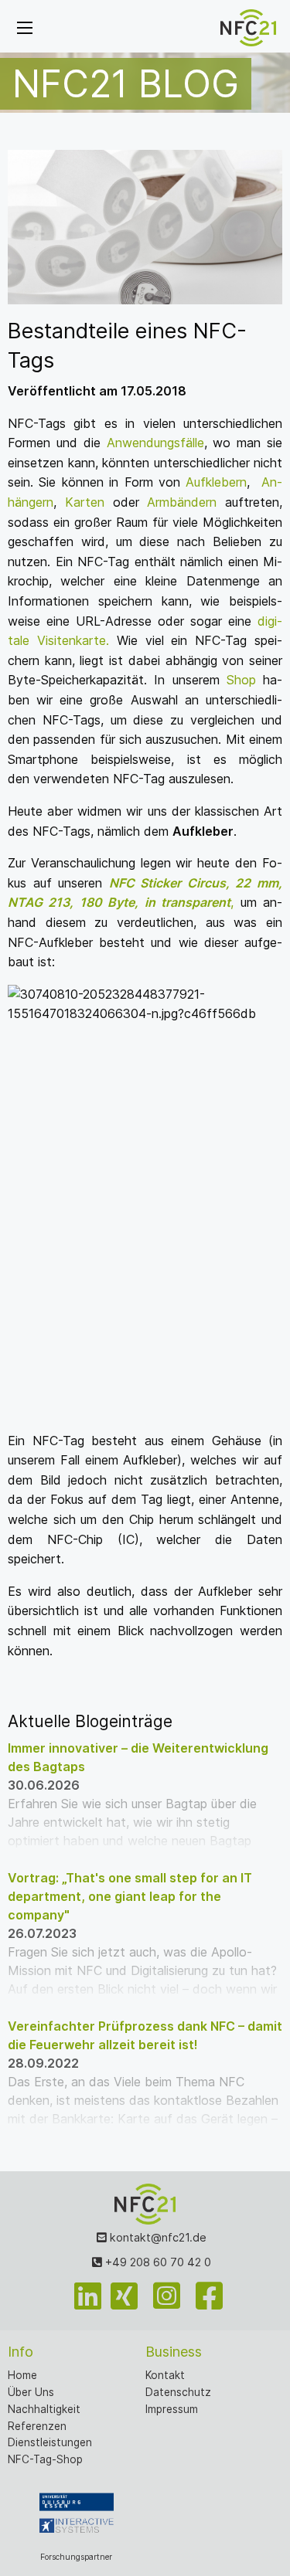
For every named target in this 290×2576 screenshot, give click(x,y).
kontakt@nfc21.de (157, 2237)
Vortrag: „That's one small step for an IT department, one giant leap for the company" (130, 1896)
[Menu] (25, 28)
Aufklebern (216, 482)
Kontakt (165, 2375)
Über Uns (31, 2392)
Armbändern (178, 502)
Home (22, 2375)
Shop (241, 680)
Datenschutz (178, 2392)
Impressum (172, 2409)
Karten (85, 502)
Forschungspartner (76, 2557)
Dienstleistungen (50, 2442)
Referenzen (37, 2426)
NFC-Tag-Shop (45, 2459)
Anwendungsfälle (155, 443)
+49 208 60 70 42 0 (157, 2262)
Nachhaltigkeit (44, 2409)
